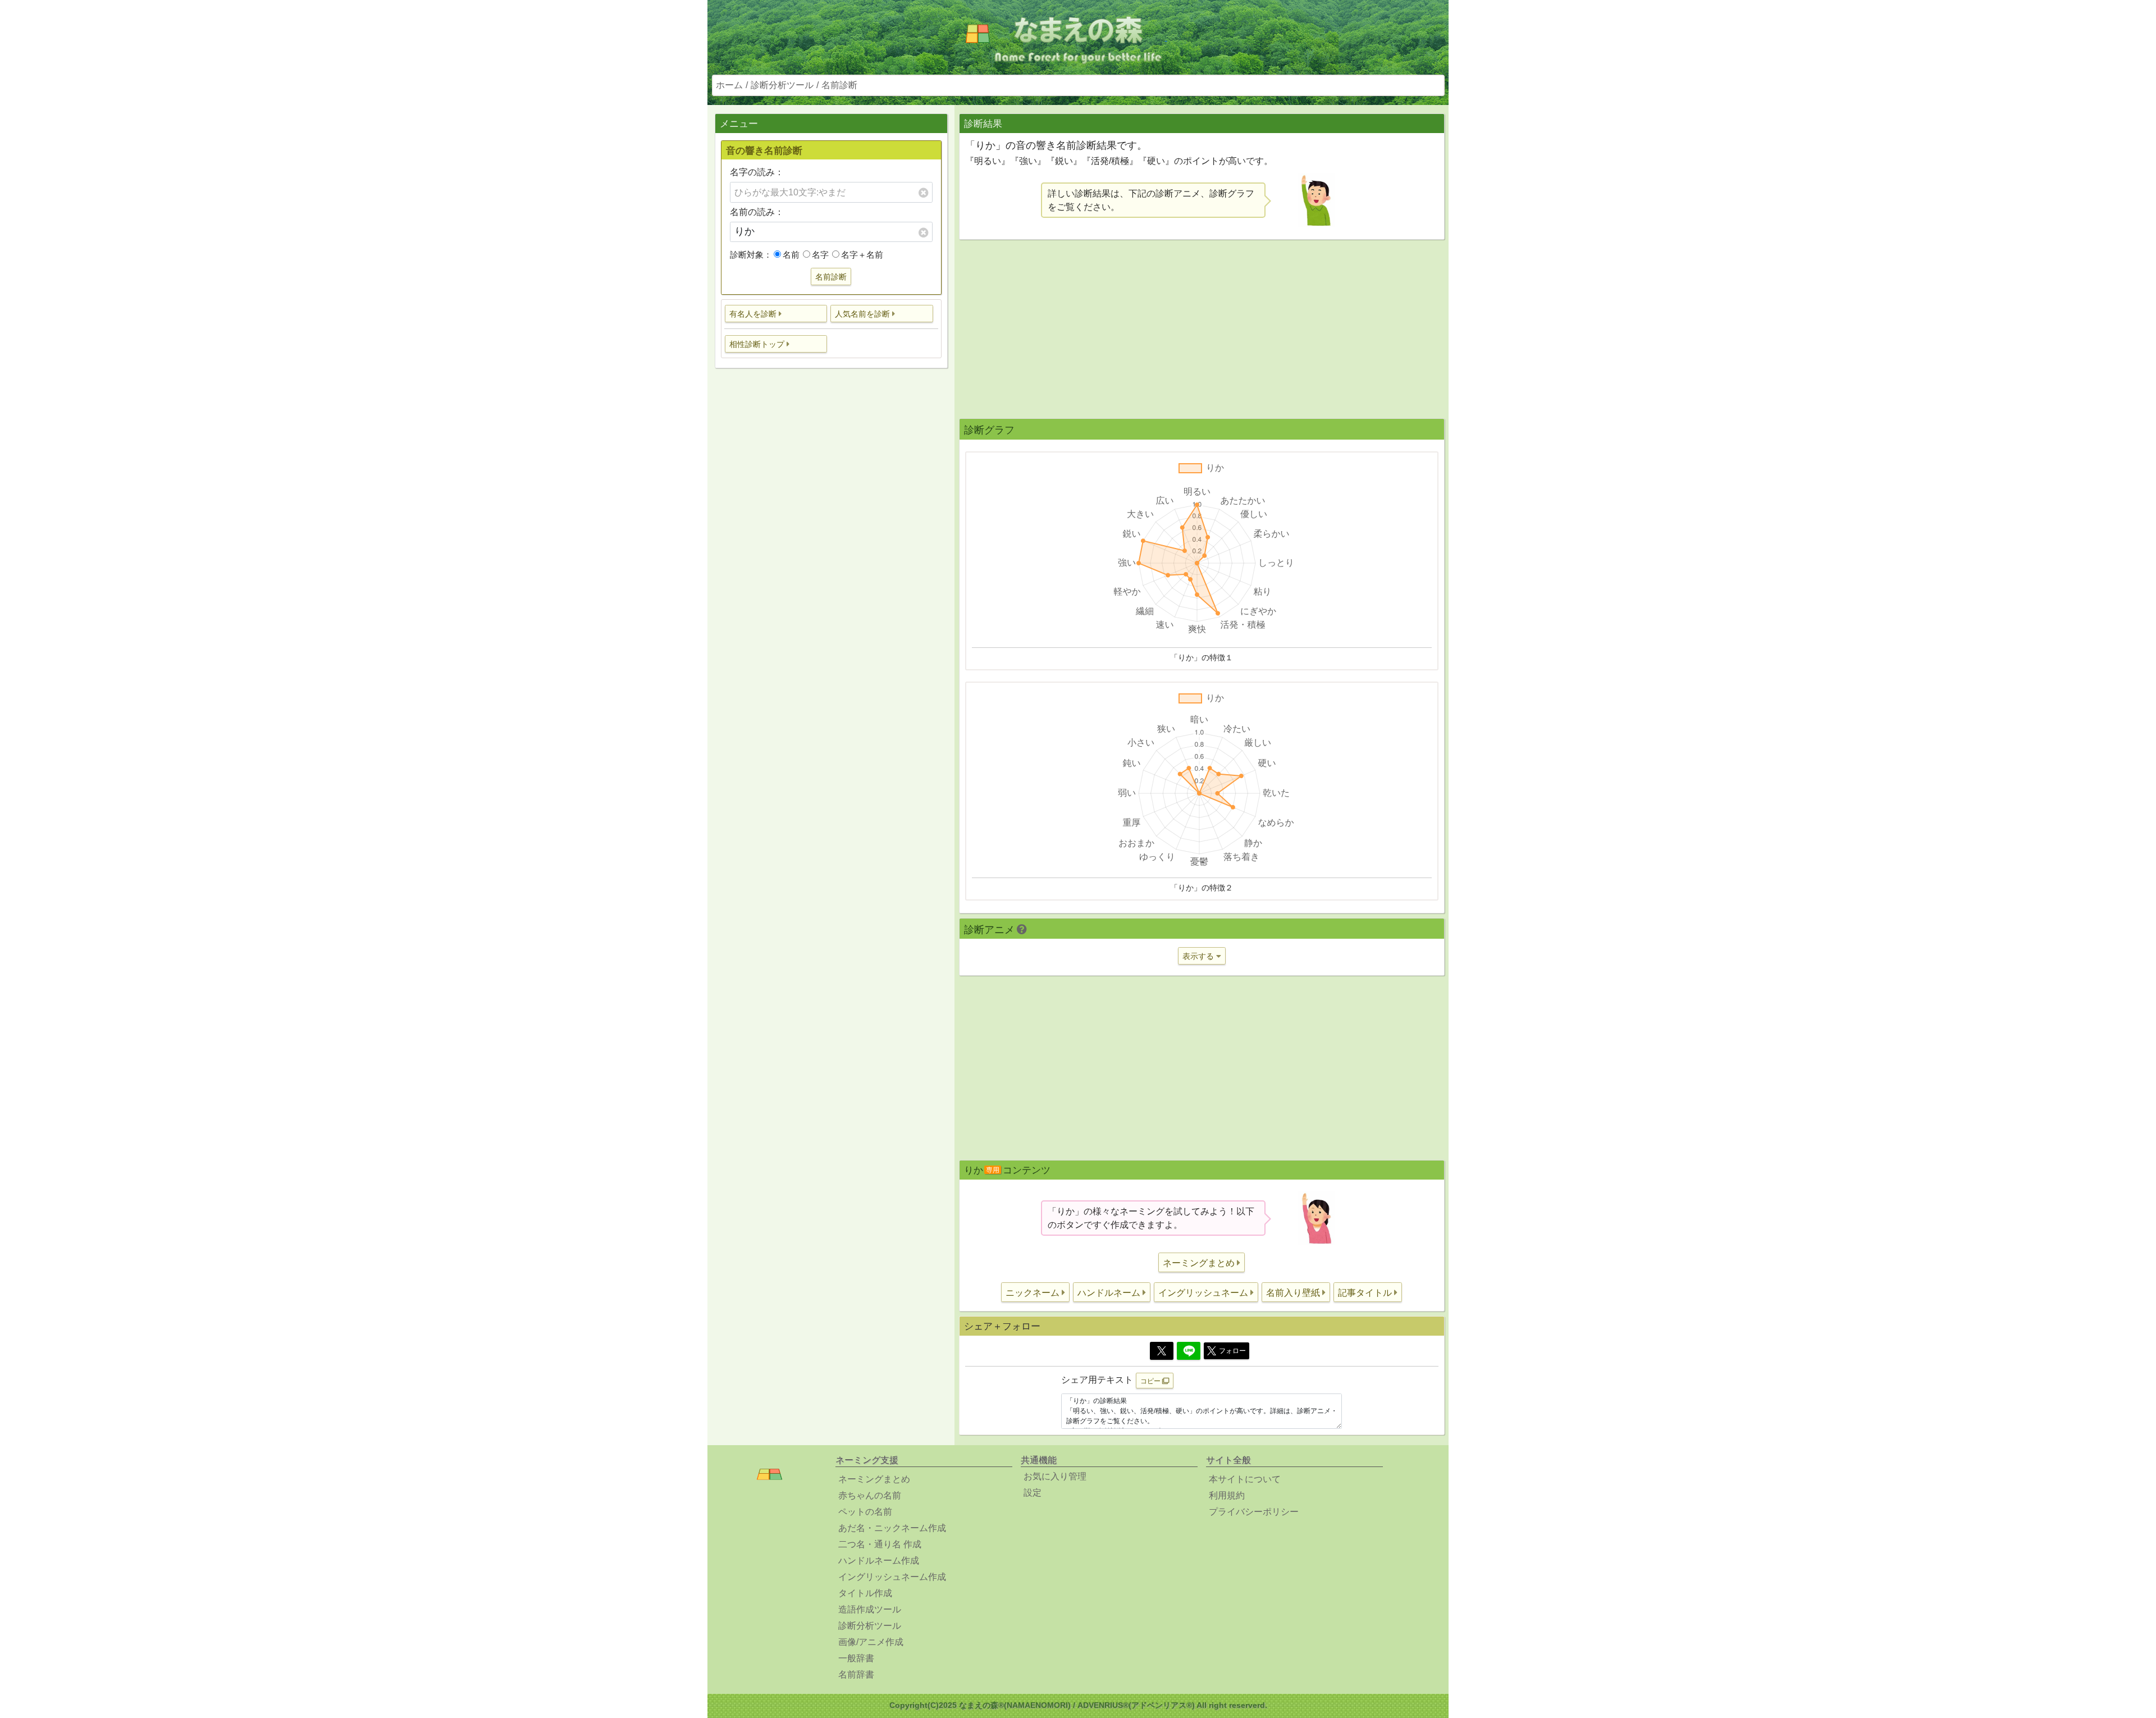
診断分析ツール (782, 85)
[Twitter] (1162, 1351)
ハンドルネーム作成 (879, 1561)
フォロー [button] (1232, 1351)
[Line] (1189, 1351)
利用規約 (1227, 1495)
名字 (820, 255)
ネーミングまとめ (874, 1479)
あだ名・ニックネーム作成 (892, 1528)
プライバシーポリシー (1254, 1512)
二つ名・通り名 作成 (880, 1544)
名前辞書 (856, 1674)
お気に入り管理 (1055, 1476)
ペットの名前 (865, 1512)
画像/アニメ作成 (871, 1642)
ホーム (729, 85)
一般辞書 (856, 1658)
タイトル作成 (865, 1593)
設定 (1033, 1493)
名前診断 (839, 85)
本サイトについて (1245, 1479)
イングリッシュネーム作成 (892, 1577)
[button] (776, 314)
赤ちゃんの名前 (870, 1495)
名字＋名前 (862, 255)
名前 (791, 255)
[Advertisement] (831, 554)
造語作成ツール (870, 1609)
